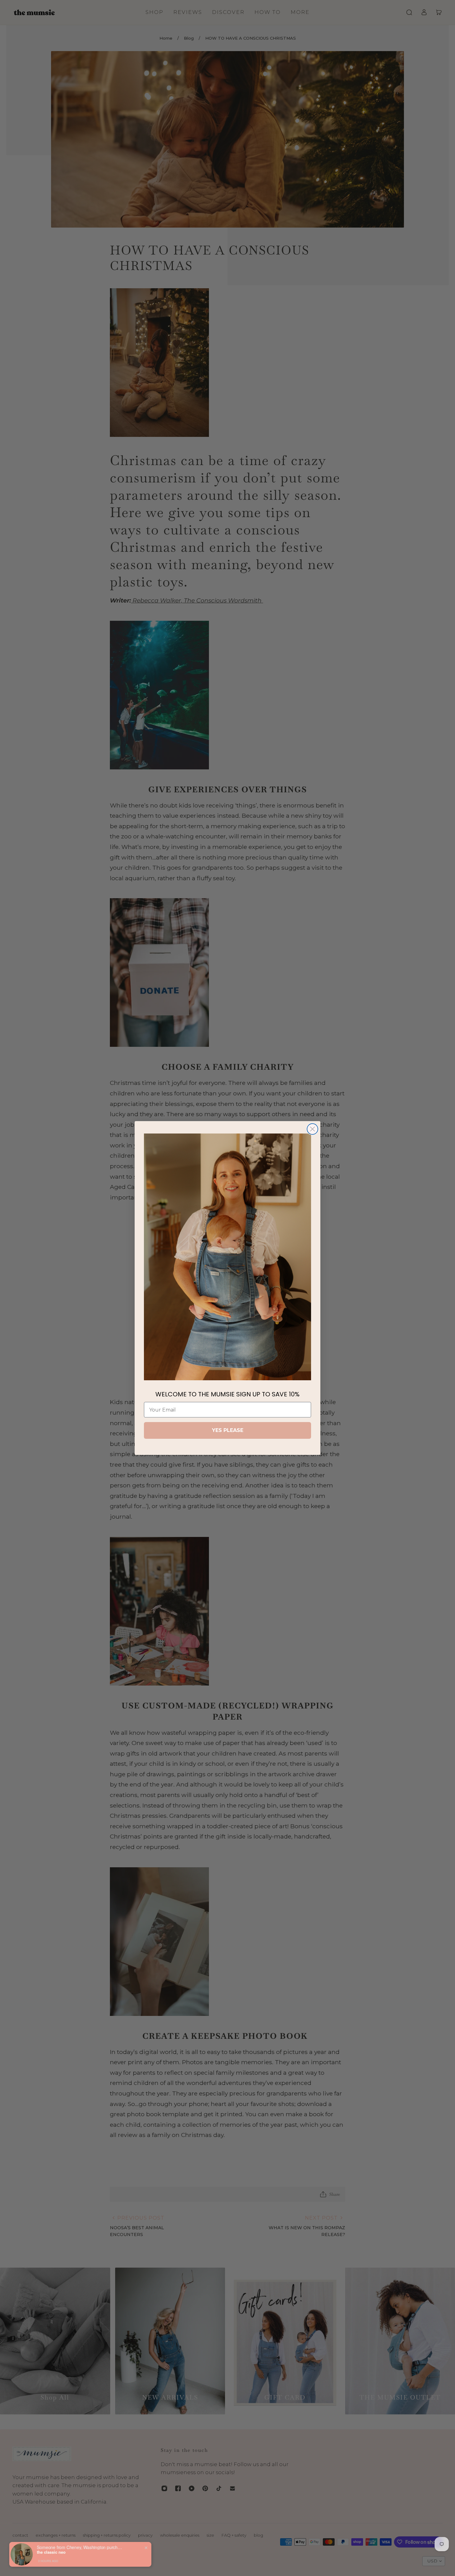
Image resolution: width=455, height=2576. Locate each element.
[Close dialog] (312, 1129)
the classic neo (51, 2552)
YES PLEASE (228, 1430)
